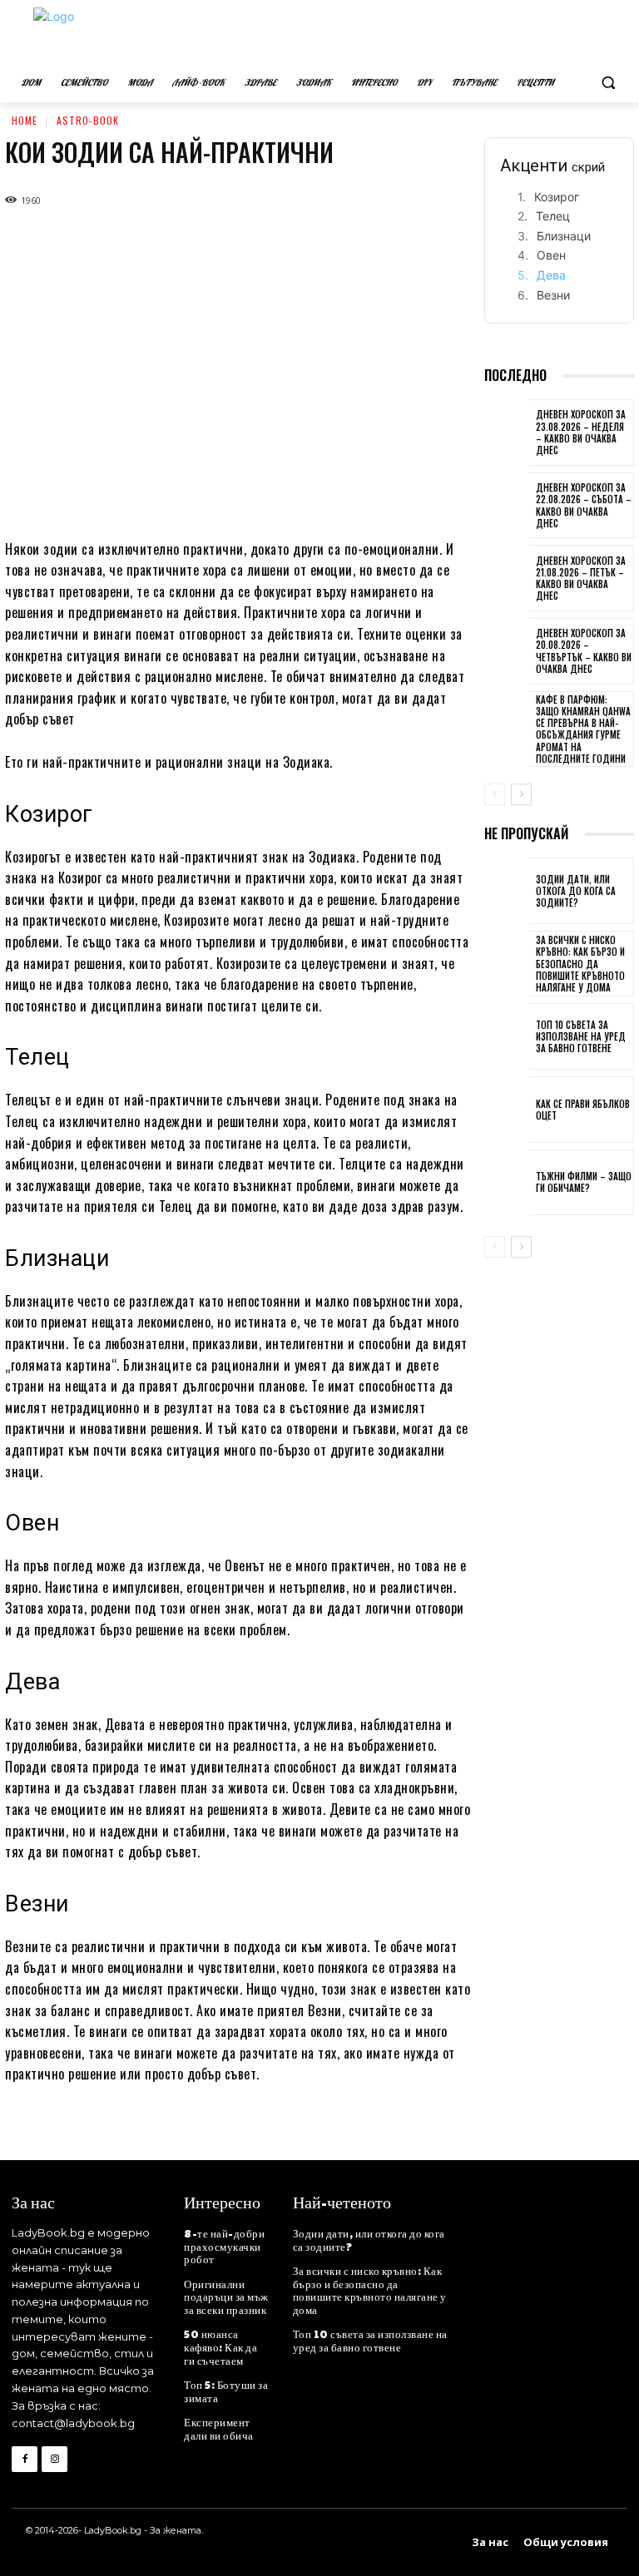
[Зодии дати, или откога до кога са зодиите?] (507, 892)
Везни (553, 295)
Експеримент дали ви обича (219, 2429)
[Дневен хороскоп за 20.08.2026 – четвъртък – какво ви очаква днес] (507, 653)
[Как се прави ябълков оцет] (507, 1111)
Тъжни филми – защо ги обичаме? (584, 1182)
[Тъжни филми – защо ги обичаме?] (507, 1184)
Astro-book (88, 120)
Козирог (557, 197)
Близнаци (564, 236)
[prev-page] (495, 794)
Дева (551, 275)
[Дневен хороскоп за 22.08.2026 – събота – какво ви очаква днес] (507, 507)
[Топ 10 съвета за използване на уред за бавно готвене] (507, 1038)
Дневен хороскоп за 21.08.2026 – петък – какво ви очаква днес (581, 578)
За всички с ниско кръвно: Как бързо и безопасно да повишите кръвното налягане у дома (580, 964)
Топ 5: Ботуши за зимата (226, 2391)
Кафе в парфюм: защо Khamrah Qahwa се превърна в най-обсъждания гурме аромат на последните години (583, 729)
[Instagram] (54, 2459)
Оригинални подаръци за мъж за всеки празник (226, 2297)
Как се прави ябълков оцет (583, 1110)
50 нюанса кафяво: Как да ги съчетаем (220, 2347)
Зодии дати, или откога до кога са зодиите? (576, 891)
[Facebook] (25, 2459)
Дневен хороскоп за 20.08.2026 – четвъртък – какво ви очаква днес (584, 651)
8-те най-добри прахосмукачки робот (224, 2246)
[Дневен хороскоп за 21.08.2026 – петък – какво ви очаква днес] (507, 580)
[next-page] (521, 794)
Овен (551, 255)
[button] (608, 83)
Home (25, 120)
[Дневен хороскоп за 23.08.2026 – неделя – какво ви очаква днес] (507, 434)
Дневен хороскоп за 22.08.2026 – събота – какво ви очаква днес (584, 505)
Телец (553, 216)
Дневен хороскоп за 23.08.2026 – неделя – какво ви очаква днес (581, 432)
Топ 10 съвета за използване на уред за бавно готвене (581, 1037)
